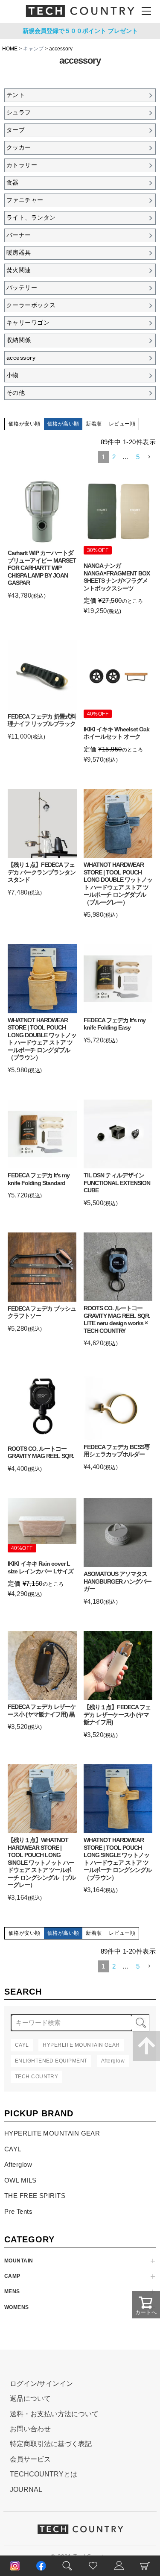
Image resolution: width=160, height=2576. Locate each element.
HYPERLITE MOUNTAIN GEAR (52, 2133)
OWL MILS (20, 2180)
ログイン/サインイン (41, 2384)
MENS (12, 2291)
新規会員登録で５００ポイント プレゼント (80, 31)
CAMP (12, 2276)
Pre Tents (18, 2211)
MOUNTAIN (19, 2261)
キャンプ (33, 49)
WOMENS (17, 2307)
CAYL (13, 2149)
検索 (141, 2023)
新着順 (94, 424)
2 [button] (114, 457)
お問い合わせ (30, 2429)
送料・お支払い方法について (54, 2414)
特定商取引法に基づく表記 (51, 2444)
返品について (30, 2398)
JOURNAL (26, 2489)
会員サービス (30, 2459)
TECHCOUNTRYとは (44, 2474)
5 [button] (138, 457)
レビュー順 (122, 424)
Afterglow (18, 2164)
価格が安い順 (25, 424)
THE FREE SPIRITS (35, 2196)
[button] (149, 457)
